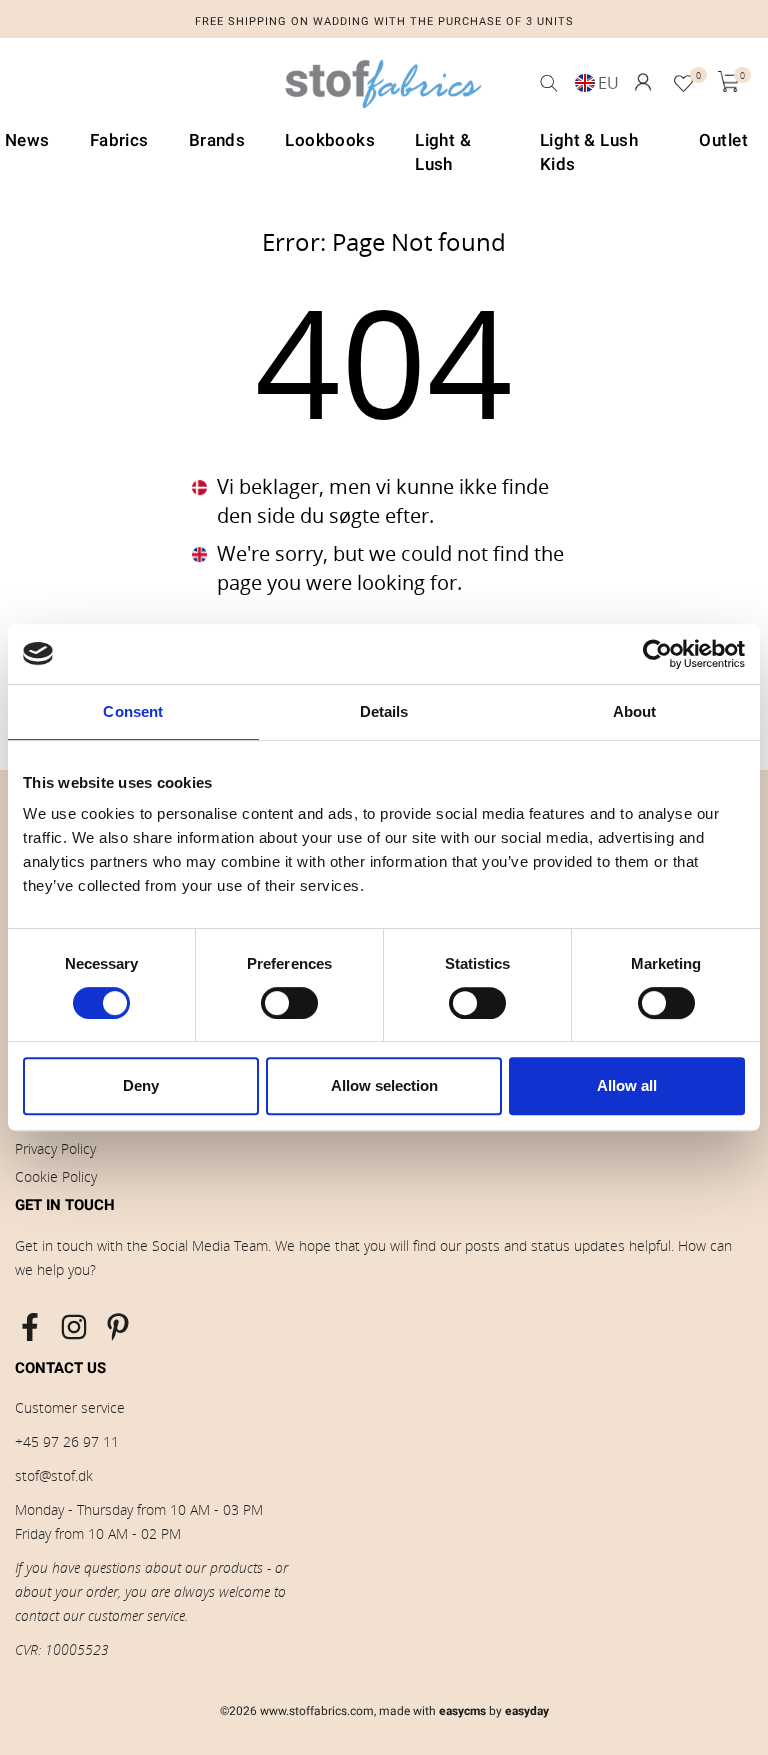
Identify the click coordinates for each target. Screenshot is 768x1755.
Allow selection (384, 1085)
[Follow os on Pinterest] (118, 1327)
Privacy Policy (55, 1148)
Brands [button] (217, 140)
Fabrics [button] (119, 140)
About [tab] (635, 711)
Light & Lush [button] (443, 152)
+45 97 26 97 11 (67, 1441)
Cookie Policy (56, 1176)
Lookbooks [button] (330, 140)
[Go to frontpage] (384, 89)
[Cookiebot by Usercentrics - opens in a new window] (657, 654)
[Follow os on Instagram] (74, 1327)
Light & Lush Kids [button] (589, 152)
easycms (462, 1711)
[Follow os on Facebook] (30, 1327)
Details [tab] (384, 711)
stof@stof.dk (54, 1475)
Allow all (627, 1085)
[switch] (289, 1003)
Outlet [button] (723, 140)
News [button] (27, 140)
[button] (643, 82)
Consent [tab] (133, 711)
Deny (141, 1085)
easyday (527, 1711)
